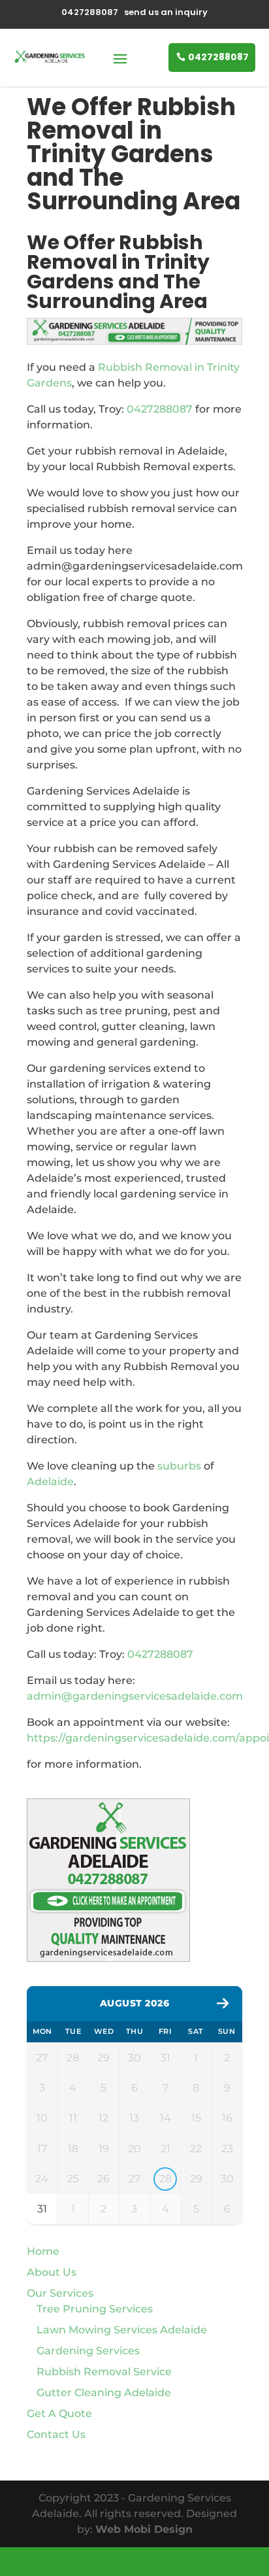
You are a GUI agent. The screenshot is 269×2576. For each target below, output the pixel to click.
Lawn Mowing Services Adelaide (122, 2330)
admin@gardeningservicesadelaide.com (135, 1696)
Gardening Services (88, 2351)
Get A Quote (59, 2413)
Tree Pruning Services (95, 2309)
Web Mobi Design (144, 2529)
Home (43, 2251)
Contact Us (56, 2434)
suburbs (179, 1466)
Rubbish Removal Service (104, 2372)
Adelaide (50, 1482)
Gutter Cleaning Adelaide (104, 2393)
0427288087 (218, 57)
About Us (52, 2272)
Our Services (60, 2293)
